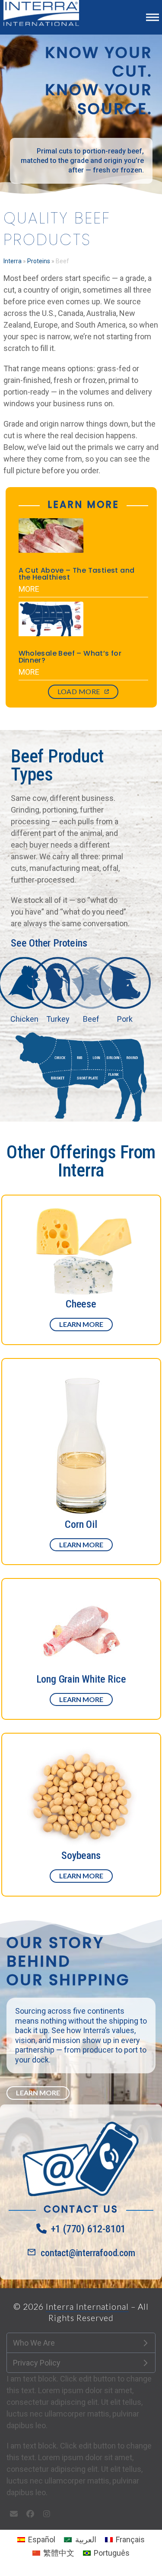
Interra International (87, 2307)
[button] (152, 17)
